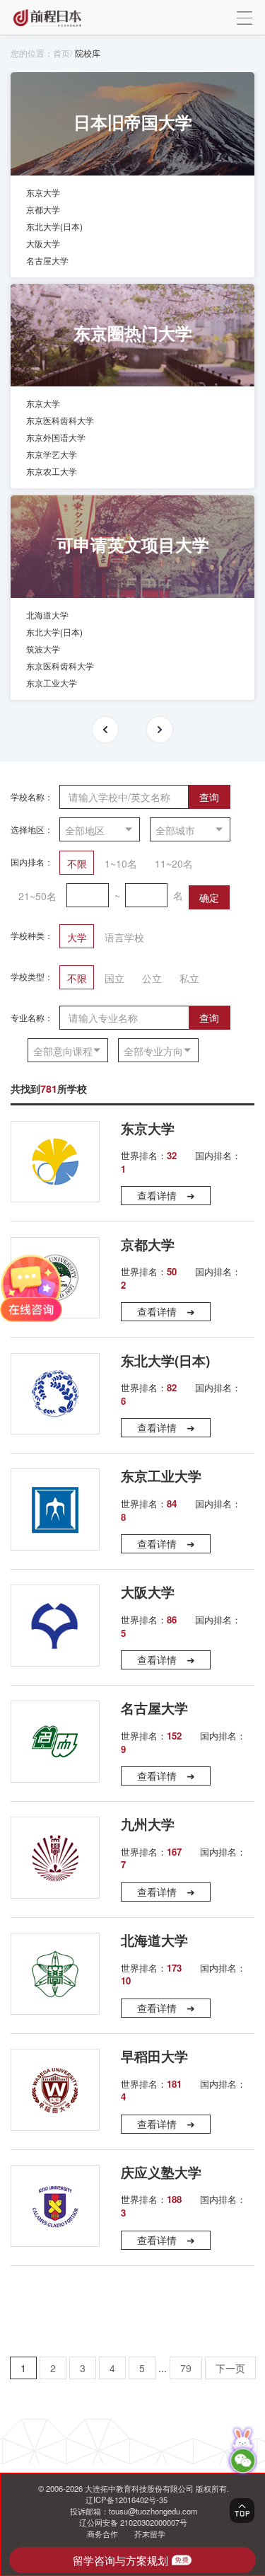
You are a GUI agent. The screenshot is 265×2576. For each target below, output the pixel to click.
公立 (152, 978)
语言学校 (124, 937)
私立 (189, 978)
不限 (77, 863)
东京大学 (43, 192)
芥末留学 (150, 2534)
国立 (114, 978)
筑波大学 (43, 649)
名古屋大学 (47, 260)
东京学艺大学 (52, 454)
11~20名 (174, 863)
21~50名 (37, 896)
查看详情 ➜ (166, 1195)
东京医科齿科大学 (60, 420)
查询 (209, 797)
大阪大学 (43, 243)
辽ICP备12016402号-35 (126, 2500)
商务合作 (102, 2534)
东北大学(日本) (54, 226)
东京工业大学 (52, 683)
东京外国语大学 (56, 437)
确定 (209, 897)
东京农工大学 (52, 471)
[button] (105, 730)
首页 (61, 53)
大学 (77, 937)
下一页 (230, 2368)
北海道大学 (47, 615)
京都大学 (43, 209)
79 (186, 2368)
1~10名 (121, 863)
